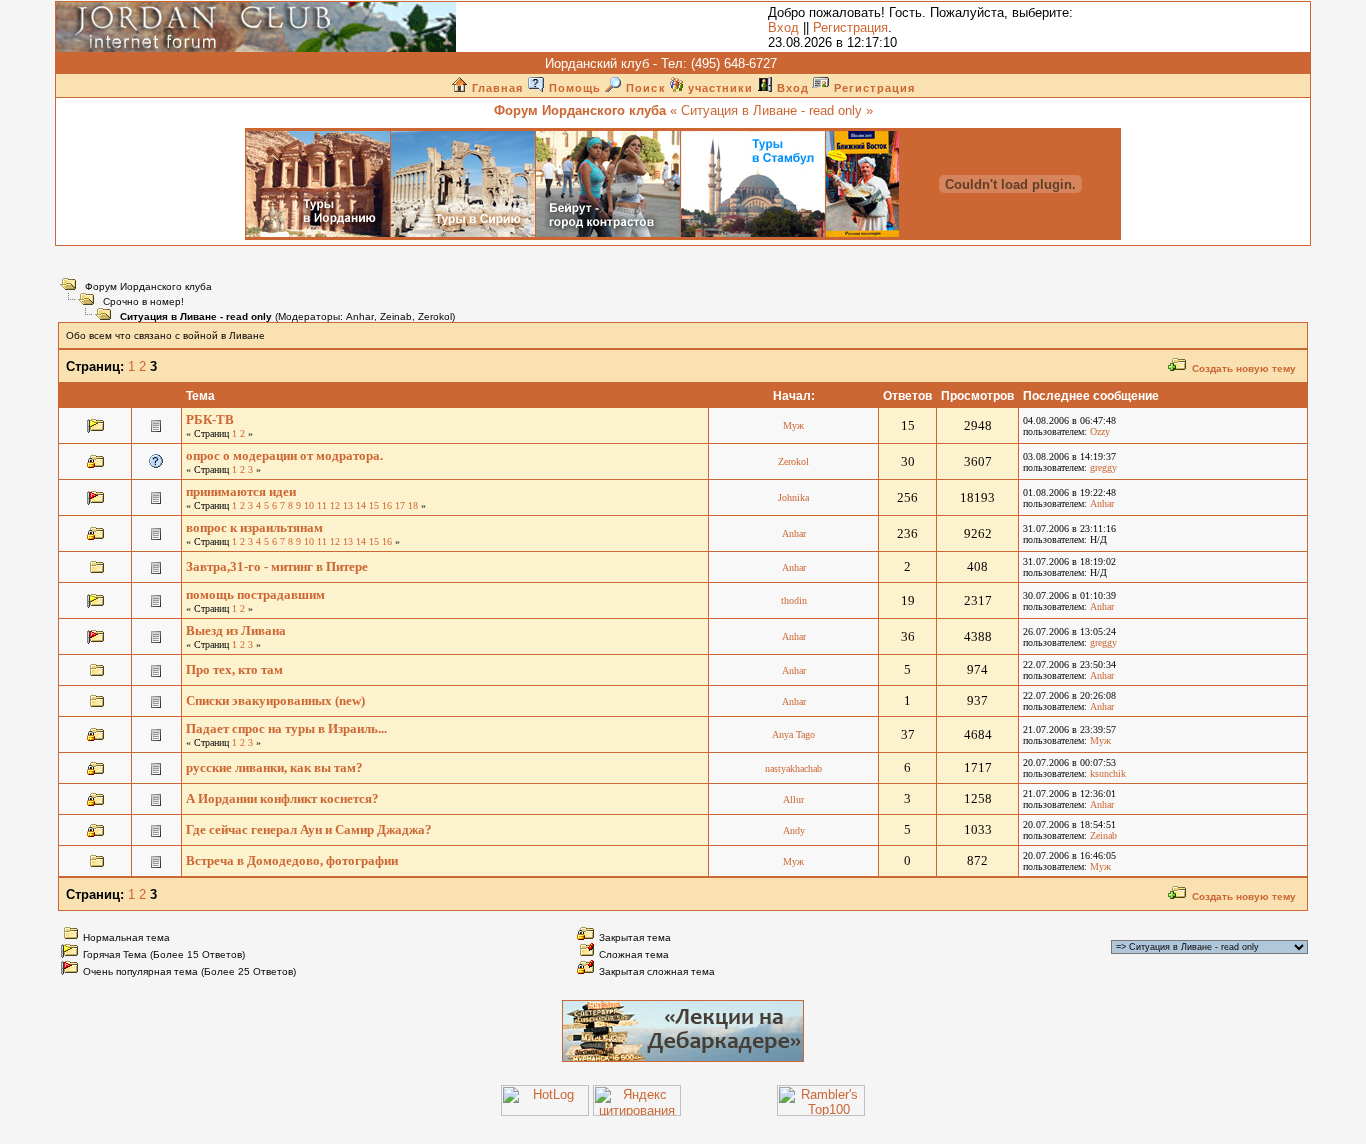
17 (400, 505)
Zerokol (435, 316)
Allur (793, 799)
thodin (794, 600)
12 (335, 505)
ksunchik (1108, 773)
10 (309, 505)
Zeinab (396, 316)
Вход (783, 27)
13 (348, 505)
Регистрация (850, 27)
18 (413, 505)
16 (387, 505)
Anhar (360, 316)
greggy (1103, 467)
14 (361, 505)
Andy (794, 830)
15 (374, 505)
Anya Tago (793, 734)
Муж (793, 425)
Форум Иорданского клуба (148, 286)
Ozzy (1100, 431)
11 (322, 505)
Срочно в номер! (143, 301)
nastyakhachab (793, 768)
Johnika (793, 497)
